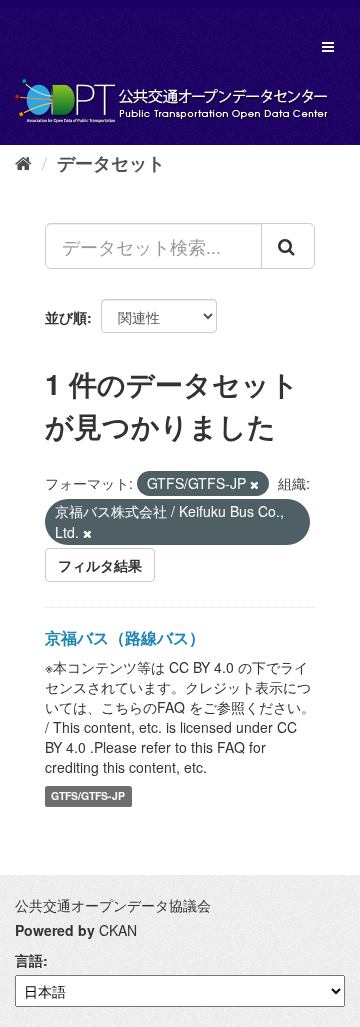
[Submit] (288, 246)
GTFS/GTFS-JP (88, 796)
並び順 (66, 317)
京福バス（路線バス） (125, 637)
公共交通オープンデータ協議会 (113, 905)
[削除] (254, 484)
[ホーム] (23, 162)
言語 (29, 960)
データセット (111, 163)
